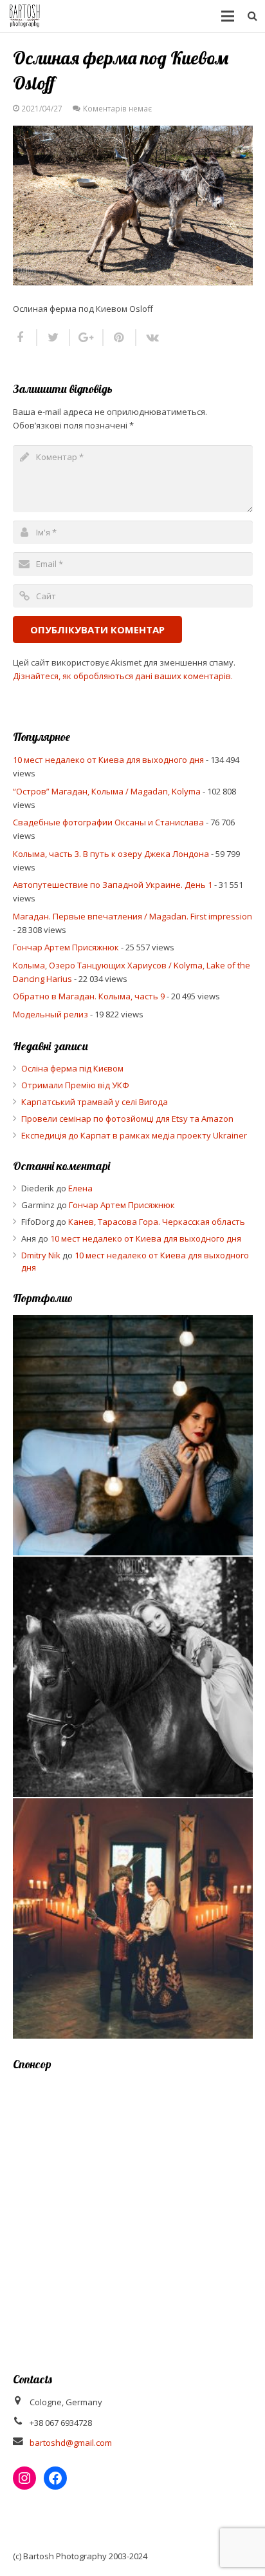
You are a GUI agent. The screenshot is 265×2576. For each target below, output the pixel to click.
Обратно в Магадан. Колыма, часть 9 (89, 996)
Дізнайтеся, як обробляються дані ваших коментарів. (123, 676)
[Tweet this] (54, 338)
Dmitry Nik (41, 1255)
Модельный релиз (50, 1014)
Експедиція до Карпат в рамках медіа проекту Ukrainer (134, 1135)
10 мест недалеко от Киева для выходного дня (108, 760)
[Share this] (25, 338)
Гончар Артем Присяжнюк (66, 947)
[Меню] (228, 16)
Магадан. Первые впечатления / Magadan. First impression (132, 916)
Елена (80, 1188)
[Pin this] (120, 338)
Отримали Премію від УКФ (75, 1085)
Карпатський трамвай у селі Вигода (95, 1102)
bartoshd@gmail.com (71, 2443)
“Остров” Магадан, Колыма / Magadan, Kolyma (107, 791)
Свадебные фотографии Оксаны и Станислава (108, 822)
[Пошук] (252, 16)
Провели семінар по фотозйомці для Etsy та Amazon (127, 1119)
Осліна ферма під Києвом (72, 1068)
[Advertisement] (132, 2213)
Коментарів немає (117, 108)
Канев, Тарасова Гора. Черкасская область (157, 1222)
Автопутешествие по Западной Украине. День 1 (113, 885)
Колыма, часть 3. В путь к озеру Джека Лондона (111, 854)
